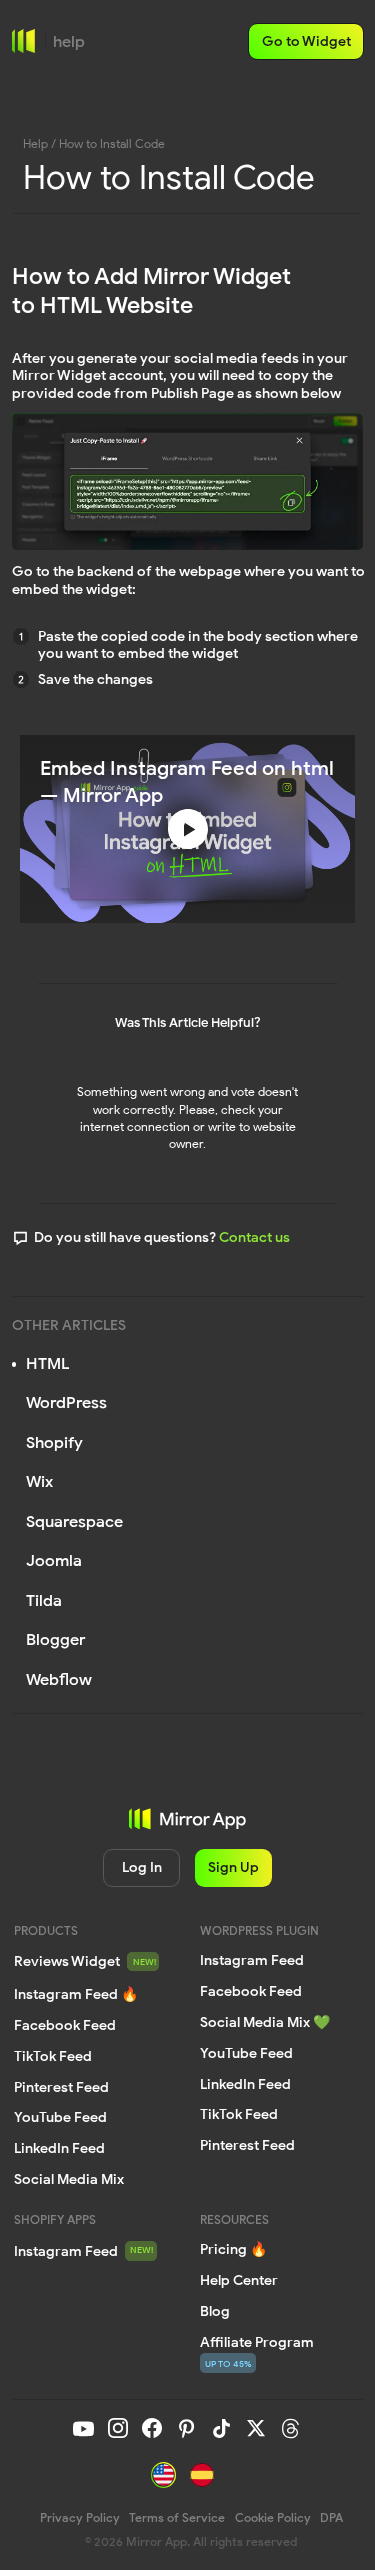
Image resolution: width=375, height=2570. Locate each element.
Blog (215, 2311)
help (69, 41)
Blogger (55, 1639)
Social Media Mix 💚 (265, 2022)
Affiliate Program (257, 2342)
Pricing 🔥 (234, 2249)
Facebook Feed (251, 1991)
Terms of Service (177, 2518)
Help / (39, 144)
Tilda (44, 1600)
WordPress (66, 1402)
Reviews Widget (67, 1961)
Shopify (54, 1442)
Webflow (59, 1679)
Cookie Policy (273, 2518)
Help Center (239, 2280)
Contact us (254, 1237)
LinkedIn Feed (245, 2084)
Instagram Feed (66, 2251)
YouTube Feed (246, 2053)
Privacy (80, 2518)
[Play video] (188, 829)
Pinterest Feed (247, 2145)
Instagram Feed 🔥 (76, 1994)
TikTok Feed (239, 2114)
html (48, 1363)
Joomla (54, 1560)
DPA (331, 2518)
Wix (39, 1481)
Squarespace (74, 1521)
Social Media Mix (69, 2179)
